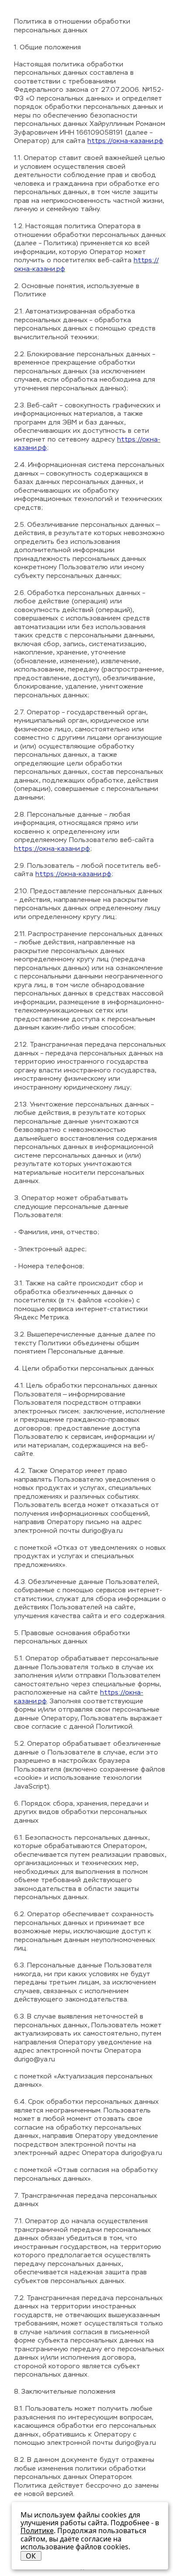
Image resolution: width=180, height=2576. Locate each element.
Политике (37, 2531)
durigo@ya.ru (102, 1531)
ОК (31, 2556)
